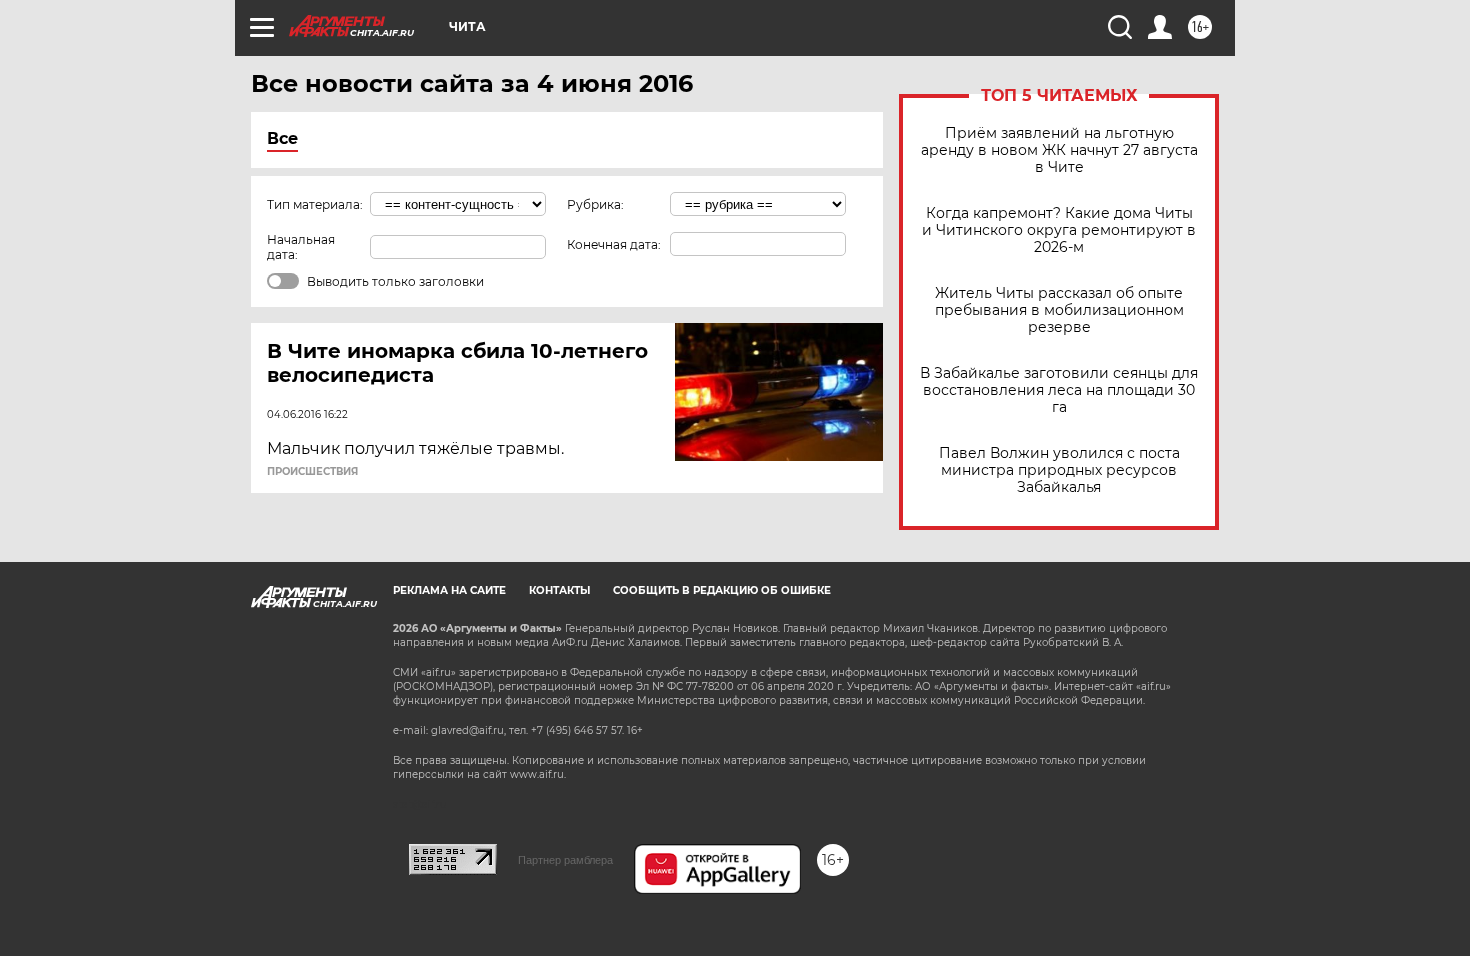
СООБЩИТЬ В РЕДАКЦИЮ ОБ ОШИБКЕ (722, 590)
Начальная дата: (301, 247)
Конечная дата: (614, 244)
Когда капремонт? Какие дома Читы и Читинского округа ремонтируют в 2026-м (1059, 230)
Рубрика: (595, 204)
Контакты (559, 590)
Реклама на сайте (449, 590)
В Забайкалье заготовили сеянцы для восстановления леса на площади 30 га (1059, 390)
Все (282, 138)
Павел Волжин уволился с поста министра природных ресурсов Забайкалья (1059, 470)
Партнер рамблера (565, 860)
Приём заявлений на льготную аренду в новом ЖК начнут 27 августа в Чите (1059, 150)
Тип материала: (315, 204)
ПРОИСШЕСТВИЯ (312, 472)
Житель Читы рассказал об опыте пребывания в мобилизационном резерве (1059, 310)
